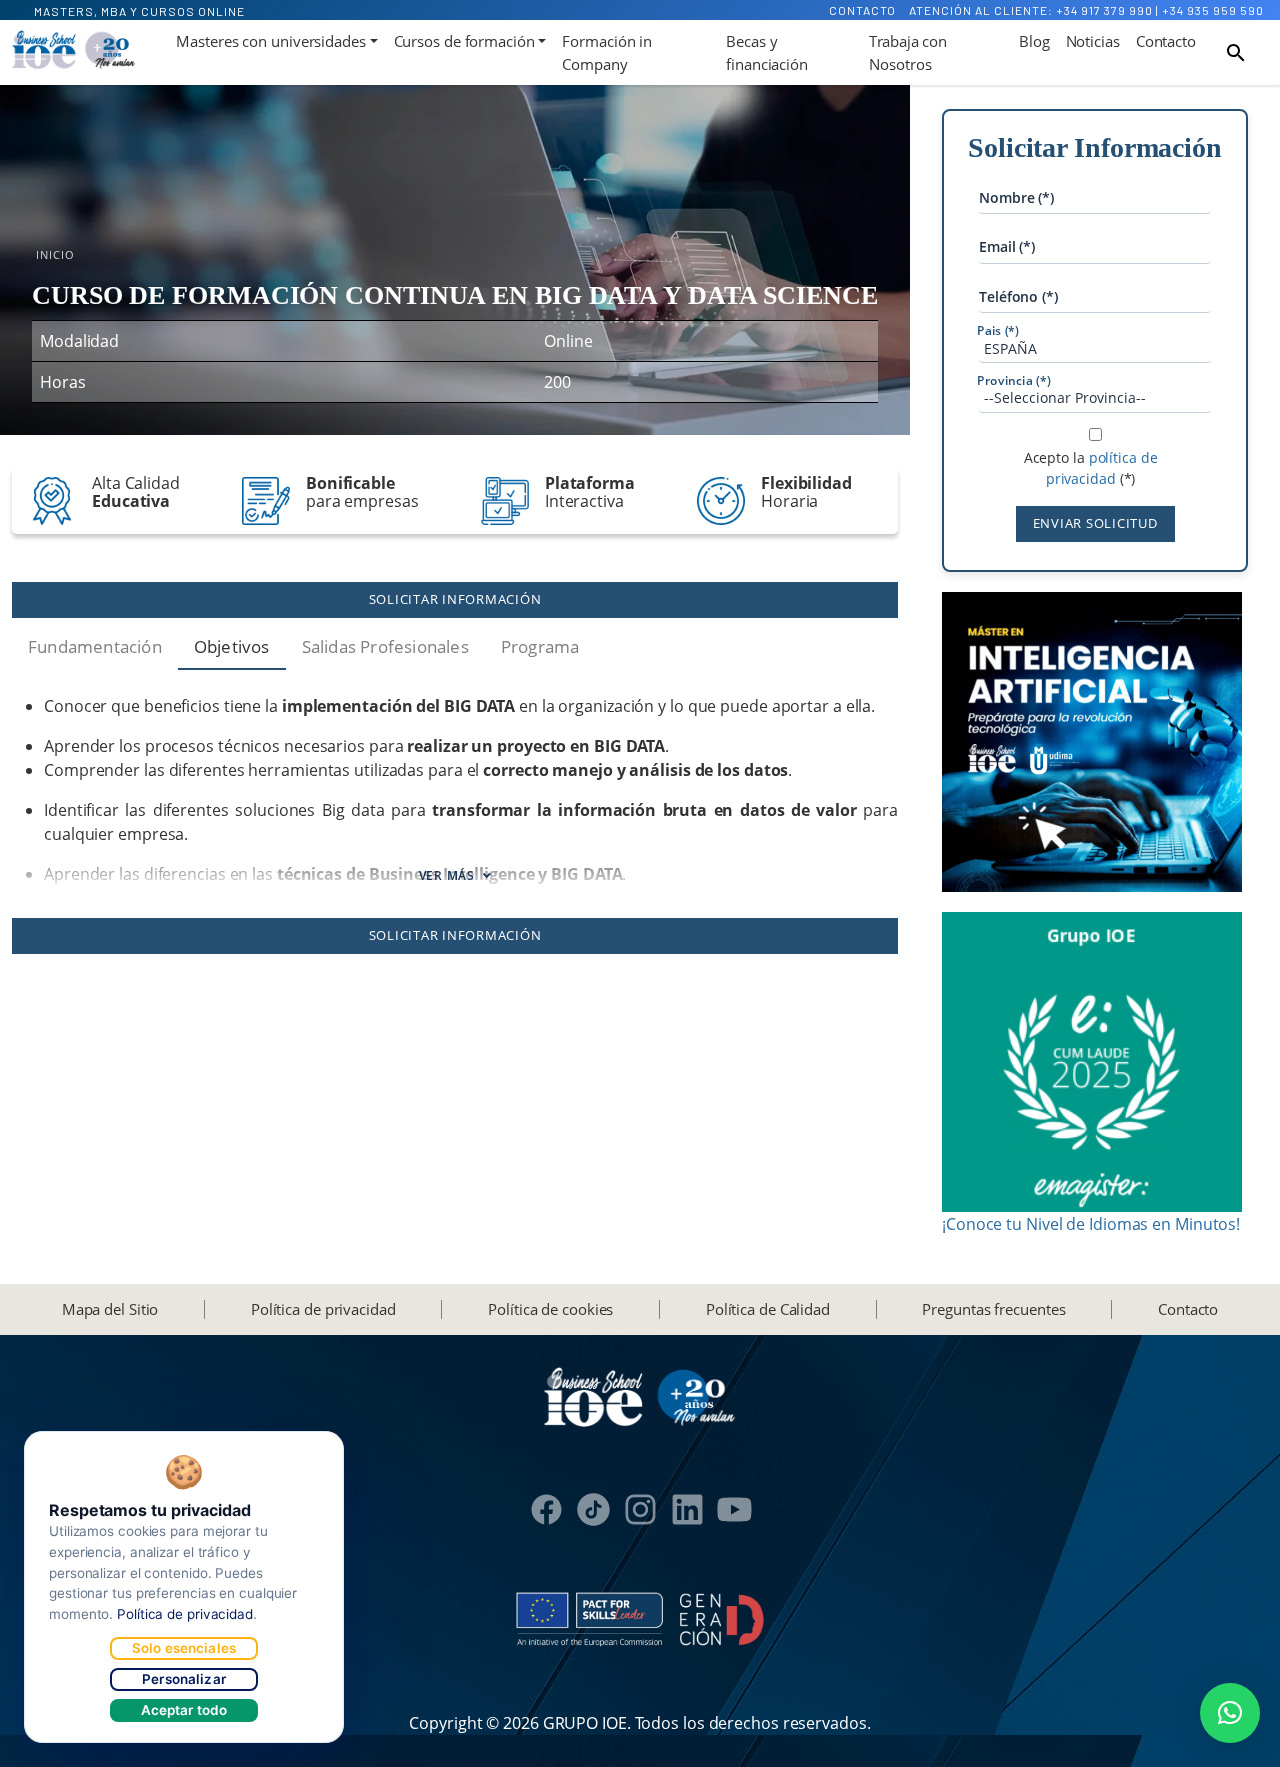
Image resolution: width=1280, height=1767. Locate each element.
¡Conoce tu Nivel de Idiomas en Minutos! (1091, 1224)
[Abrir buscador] (1236, 53)
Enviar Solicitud (1095, 523)
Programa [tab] (540, 646)
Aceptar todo (184, 1710)
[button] (1230, 1713)
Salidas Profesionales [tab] (385, 646)
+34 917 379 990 (1104, 10)
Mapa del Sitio (110, 1309)
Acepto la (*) (1091, 468)
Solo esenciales (184, 1648)
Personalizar (184, 1679)
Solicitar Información (455, 599)
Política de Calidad (768, 1309)
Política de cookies (550, 1309)
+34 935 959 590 (1213, 10)
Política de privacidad (323, 1309)
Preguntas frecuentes (993, 1309)
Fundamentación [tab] (95, 646)
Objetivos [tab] (232, 646)
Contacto (862, 10)
